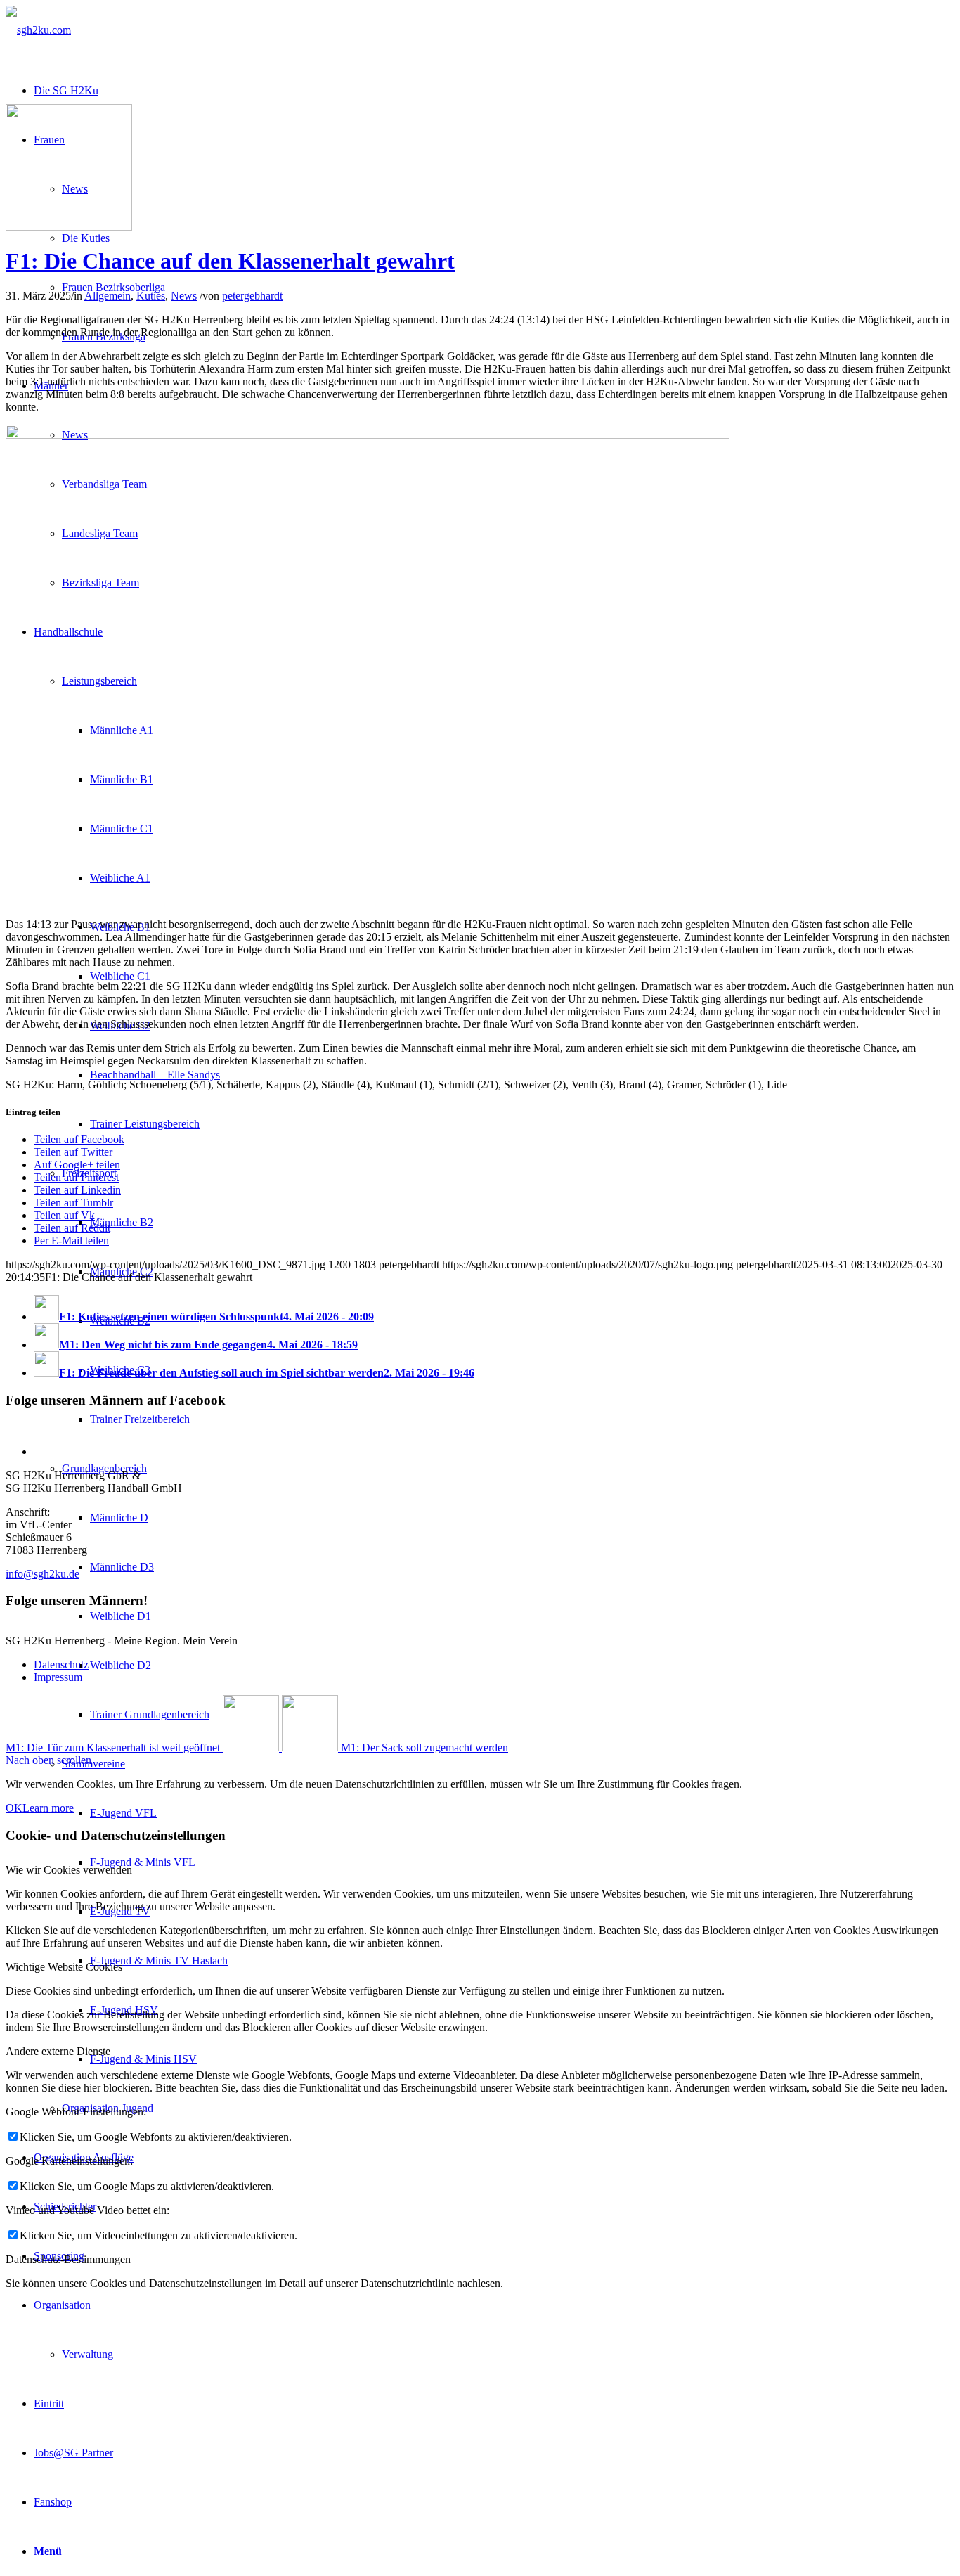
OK (14, 1808)
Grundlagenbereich (104, 1468)
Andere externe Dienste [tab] (58, 2051)
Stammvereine (93, 1764)
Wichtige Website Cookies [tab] (64, 1967)
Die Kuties (86, 238)
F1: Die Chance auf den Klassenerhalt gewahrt (230, 261)
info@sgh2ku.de (43, 1574)
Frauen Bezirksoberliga (113, 287)
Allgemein (108, 296)
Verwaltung (87, 2354)
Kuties (151, 296)
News (184, 296)
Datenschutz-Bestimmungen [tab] (68, 2259)
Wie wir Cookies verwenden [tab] (69, 1870)
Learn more (48, 1808)
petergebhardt (252, 296)
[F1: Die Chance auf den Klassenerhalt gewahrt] (69, 227)
